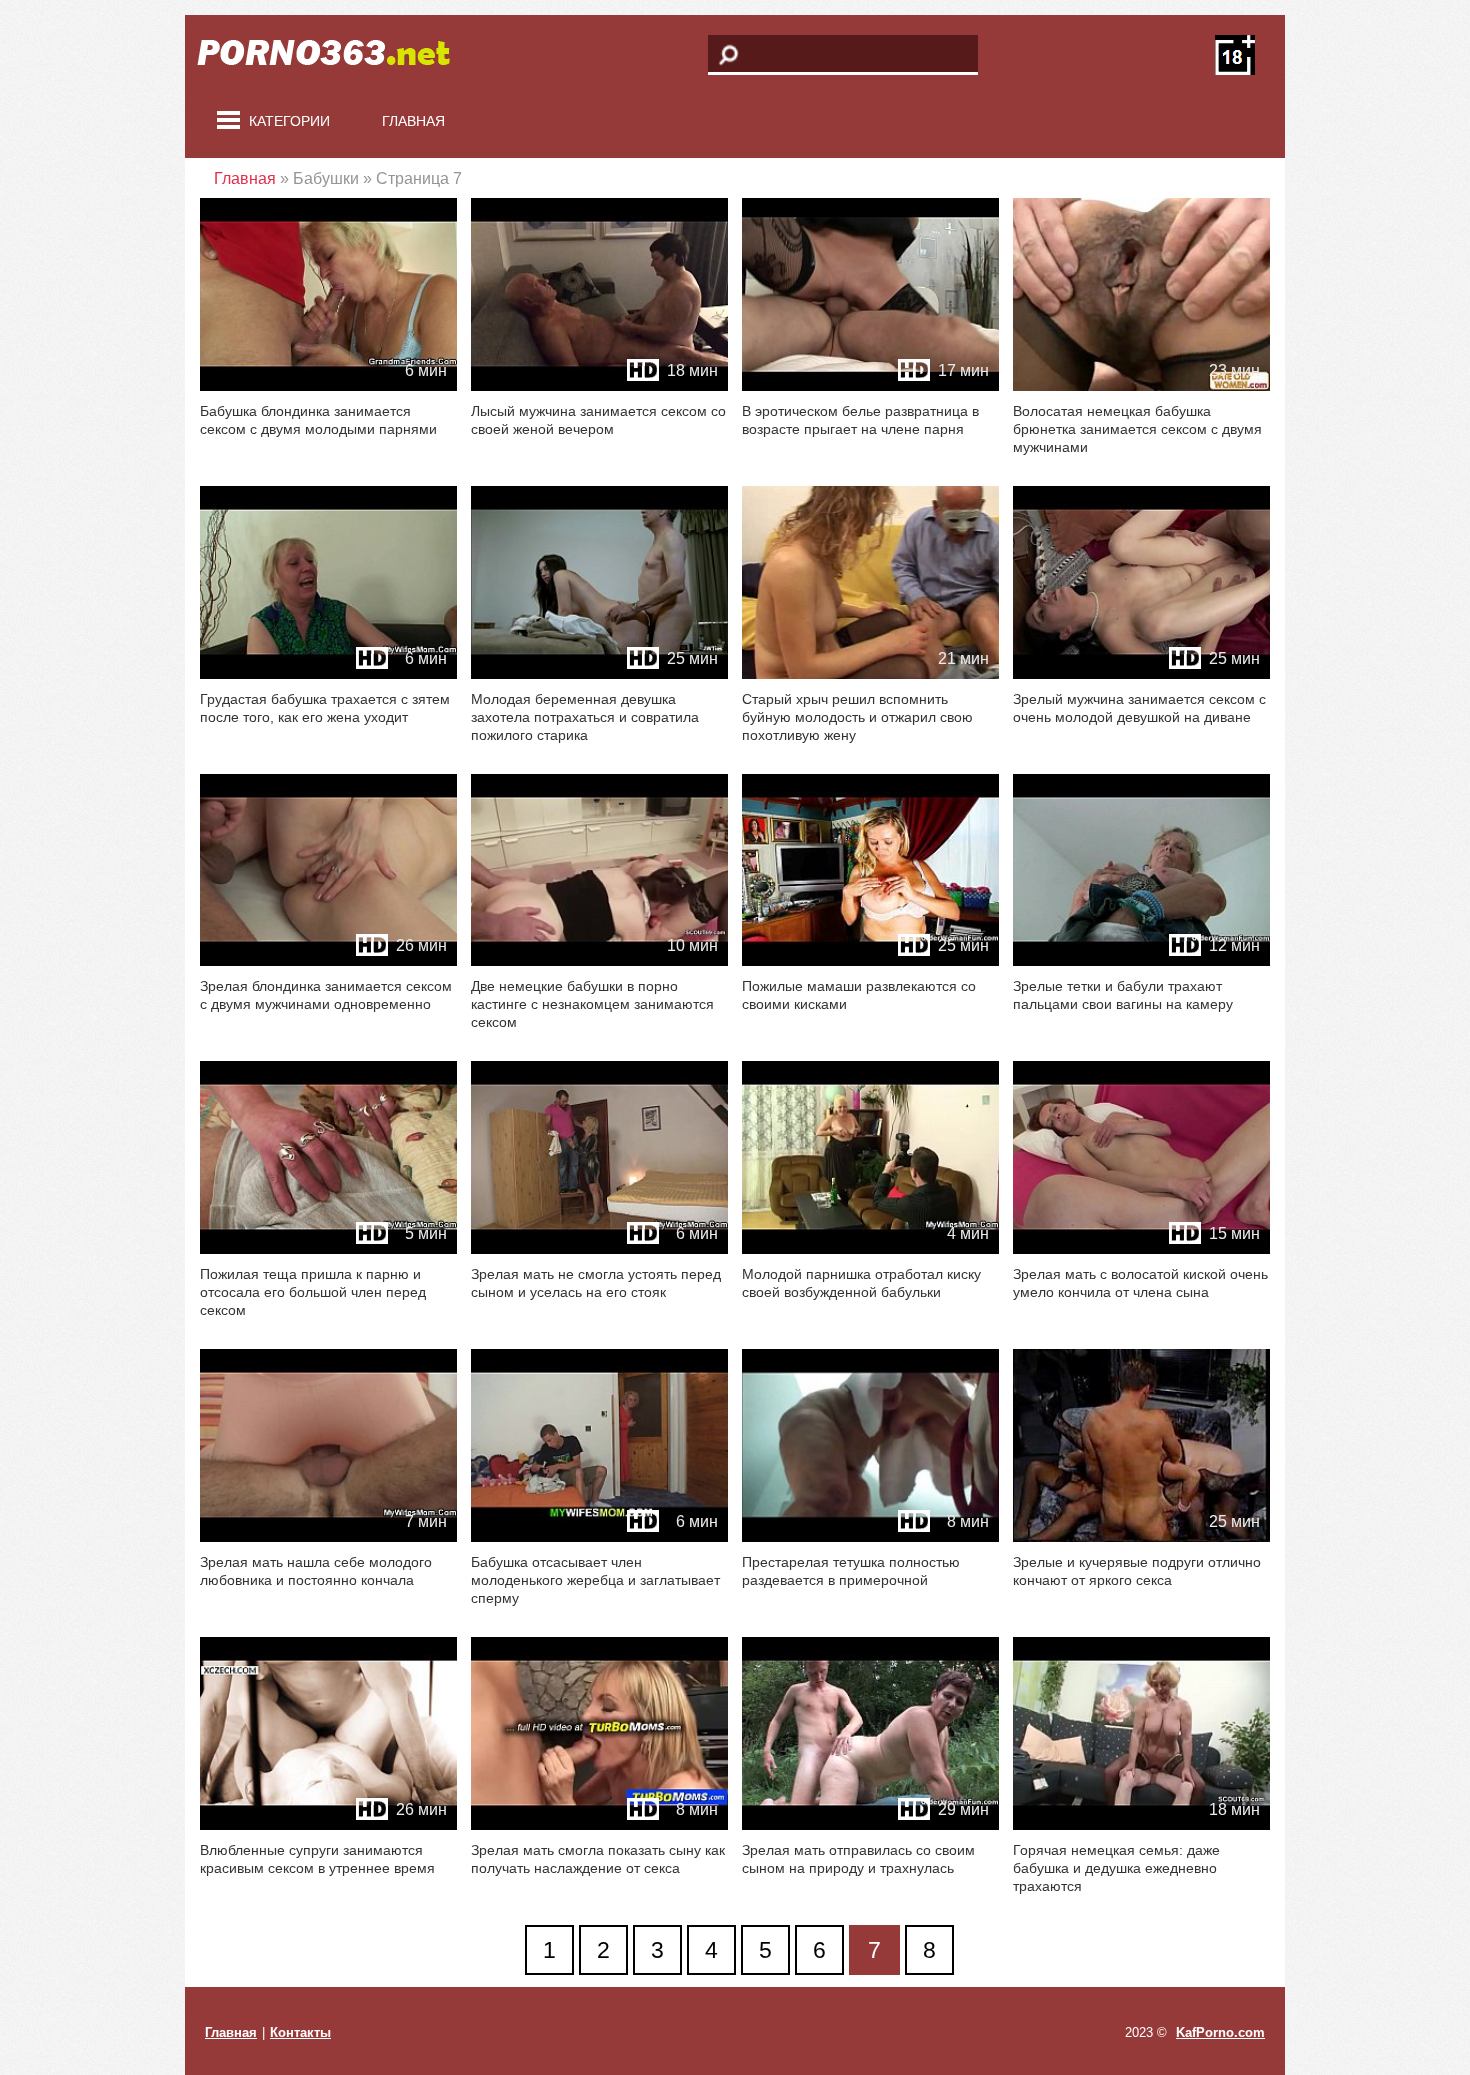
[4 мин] (870, 1249)
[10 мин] (599, 961)
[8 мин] (870, 1537)
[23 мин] (1141, 386)
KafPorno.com (1220, 2032)
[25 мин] (599, 674)
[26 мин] (328, 961)
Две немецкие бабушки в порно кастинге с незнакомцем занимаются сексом (592, 1004)
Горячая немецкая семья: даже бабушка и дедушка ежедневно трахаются (1116, 1868)
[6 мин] (328, 386)
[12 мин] (1141, 961)
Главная (413, 121)
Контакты (300, 2032)
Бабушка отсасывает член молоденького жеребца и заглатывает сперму (595, 1580)
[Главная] (335, 55)
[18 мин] (599, 386)
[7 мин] (328, 1537)
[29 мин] (870, 1825)
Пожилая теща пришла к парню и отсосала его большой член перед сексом (313, 1292)
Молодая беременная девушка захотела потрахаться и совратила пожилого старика (585, 717)
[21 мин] (870, 674)
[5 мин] (328, 1249)
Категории (289, 121)
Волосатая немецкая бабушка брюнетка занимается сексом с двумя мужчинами (1137, 429)
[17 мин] (870, 386)
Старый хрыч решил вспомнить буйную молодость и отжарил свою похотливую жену (857, 717)
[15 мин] (1141, 1249)
